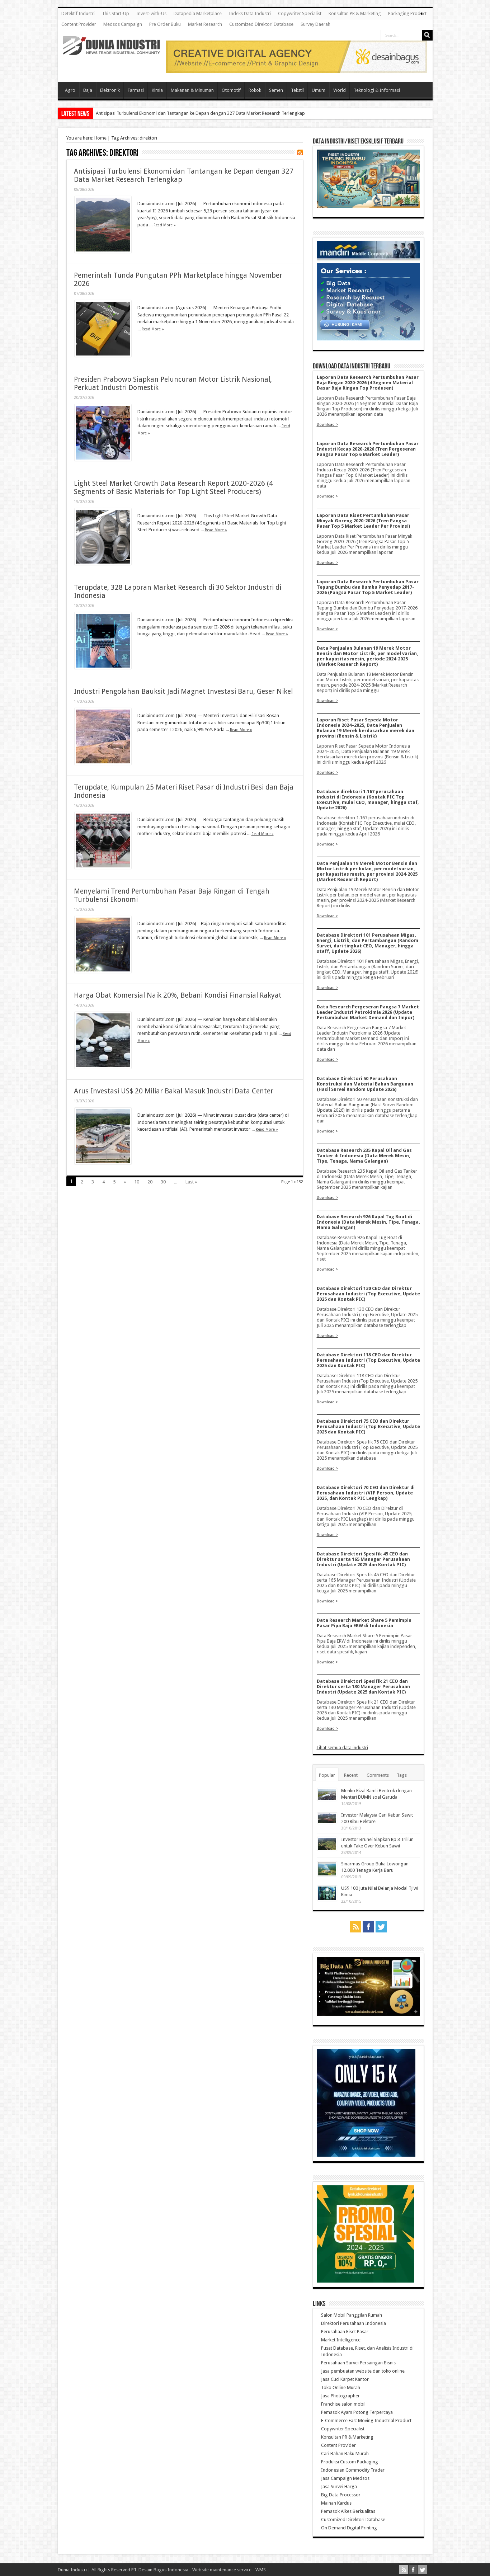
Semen (276, 90)
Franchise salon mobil (343, 2404)
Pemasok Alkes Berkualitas (348, 2511)
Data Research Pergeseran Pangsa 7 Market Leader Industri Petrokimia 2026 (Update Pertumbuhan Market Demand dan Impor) (368, 1012)
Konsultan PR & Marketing (355, 13)
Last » (191, 1182)
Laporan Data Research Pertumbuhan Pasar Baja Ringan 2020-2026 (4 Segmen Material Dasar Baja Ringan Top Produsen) (368, 383)
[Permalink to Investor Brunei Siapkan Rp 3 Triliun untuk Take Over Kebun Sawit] (327, 1849)
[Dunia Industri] (112, 50)
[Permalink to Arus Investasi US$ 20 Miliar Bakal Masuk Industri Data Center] (103, 1163)
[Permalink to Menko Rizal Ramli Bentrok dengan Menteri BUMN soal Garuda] (327, 1799)
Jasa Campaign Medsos (345, 2478)
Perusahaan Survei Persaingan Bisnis (358, 2363)
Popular (327, 1775)
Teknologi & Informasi (377, 90)
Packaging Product (407, 13)
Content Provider (79, 24)
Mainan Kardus (336, 2503)
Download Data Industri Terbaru (352, 366)
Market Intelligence (341, 2340)
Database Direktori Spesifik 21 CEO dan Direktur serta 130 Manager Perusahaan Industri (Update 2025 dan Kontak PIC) (363, 1687)
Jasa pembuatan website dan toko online (363, 2371)
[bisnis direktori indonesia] (365, 2281)
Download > (327, 424)
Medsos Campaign (123, 24)
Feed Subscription (300, 152)
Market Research (205, 24)
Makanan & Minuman (192, 90)
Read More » (165, 225)
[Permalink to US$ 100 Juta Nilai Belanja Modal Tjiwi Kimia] (327, 1899)
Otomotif (231, 90)
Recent (351, 1775)
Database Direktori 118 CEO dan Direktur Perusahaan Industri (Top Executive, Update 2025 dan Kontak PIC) (368, 1360)
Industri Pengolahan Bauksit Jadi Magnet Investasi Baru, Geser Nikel (183, 691)
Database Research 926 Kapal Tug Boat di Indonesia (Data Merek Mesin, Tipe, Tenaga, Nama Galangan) (368, 1222)
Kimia (157, 90)
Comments (378, 1775)
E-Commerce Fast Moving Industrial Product (366, 2420)
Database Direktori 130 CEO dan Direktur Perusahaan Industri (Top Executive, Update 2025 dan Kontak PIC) (368, 1294)
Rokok (255, 90)
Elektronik (110, 90)
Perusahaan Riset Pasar (345, 2332)
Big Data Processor (341, 2495)
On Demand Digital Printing (349, 2528)
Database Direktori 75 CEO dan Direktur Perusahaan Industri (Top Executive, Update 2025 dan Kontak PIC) (368, 1426)
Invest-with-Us (151, 13)
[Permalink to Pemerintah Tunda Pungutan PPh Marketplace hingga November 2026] (103, 355)
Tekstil (297, 90)
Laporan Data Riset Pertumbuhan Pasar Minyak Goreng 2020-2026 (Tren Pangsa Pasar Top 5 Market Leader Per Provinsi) (363, 521)
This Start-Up (116, 13)
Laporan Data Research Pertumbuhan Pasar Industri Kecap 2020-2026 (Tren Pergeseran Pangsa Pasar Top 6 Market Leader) (368, 449)
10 (137, 1182)
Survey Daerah (315, 24)
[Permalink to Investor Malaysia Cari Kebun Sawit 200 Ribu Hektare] (327, 1822)
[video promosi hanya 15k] (366, 2155)
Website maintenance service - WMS (229, 2570)
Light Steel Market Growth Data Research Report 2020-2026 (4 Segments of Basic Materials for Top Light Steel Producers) (173, 488)
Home (100, 138)
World (340, 90)
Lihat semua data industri (342, 1748)
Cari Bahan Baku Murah (345, 2453)
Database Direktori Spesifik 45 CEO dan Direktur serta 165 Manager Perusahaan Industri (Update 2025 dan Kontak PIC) (363, 1559)
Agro (70, 90)
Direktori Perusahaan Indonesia (354, 2323)
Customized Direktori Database (261, 24)
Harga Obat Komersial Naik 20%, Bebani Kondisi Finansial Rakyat (178, 995)
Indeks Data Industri (250, 13)
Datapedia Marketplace (198, 13)
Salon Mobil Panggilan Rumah (352, 2315)
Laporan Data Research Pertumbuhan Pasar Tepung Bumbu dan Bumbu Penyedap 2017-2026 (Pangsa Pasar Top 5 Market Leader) (368, 587)
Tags (402, 1775)
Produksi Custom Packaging (350, 2462)
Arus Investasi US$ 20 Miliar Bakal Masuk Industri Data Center (174, 1091)
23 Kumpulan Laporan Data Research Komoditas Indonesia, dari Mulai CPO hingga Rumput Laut (193, 113)
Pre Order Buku (165, 24)
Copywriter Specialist (300, 13)
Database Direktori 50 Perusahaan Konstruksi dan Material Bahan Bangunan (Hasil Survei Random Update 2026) (365, 1084)
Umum (319, 90)
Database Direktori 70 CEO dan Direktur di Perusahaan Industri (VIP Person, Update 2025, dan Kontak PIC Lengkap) (366, 1493)
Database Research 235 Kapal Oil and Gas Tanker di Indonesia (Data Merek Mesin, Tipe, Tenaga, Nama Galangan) (364, 1156)
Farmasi (136, 90)
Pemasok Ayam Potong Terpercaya (357, 2412)
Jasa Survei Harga (339, 2486)
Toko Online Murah (341, 2387)
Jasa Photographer (340, 2396)
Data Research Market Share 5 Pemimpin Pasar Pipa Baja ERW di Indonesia (364, 1623)
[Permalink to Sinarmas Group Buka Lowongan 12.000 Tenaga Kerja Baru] (327, 1875)
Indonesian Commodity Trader (353, 2470)
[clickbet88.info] (297, 71)
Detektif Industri (78, 13)
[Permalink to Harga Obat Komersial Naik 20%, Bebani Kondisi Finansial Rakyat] (103, 1067)
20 (150, 1182)
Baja (88, 90)
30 (163, 1182)
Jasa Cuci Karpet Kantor (345, 2379)
